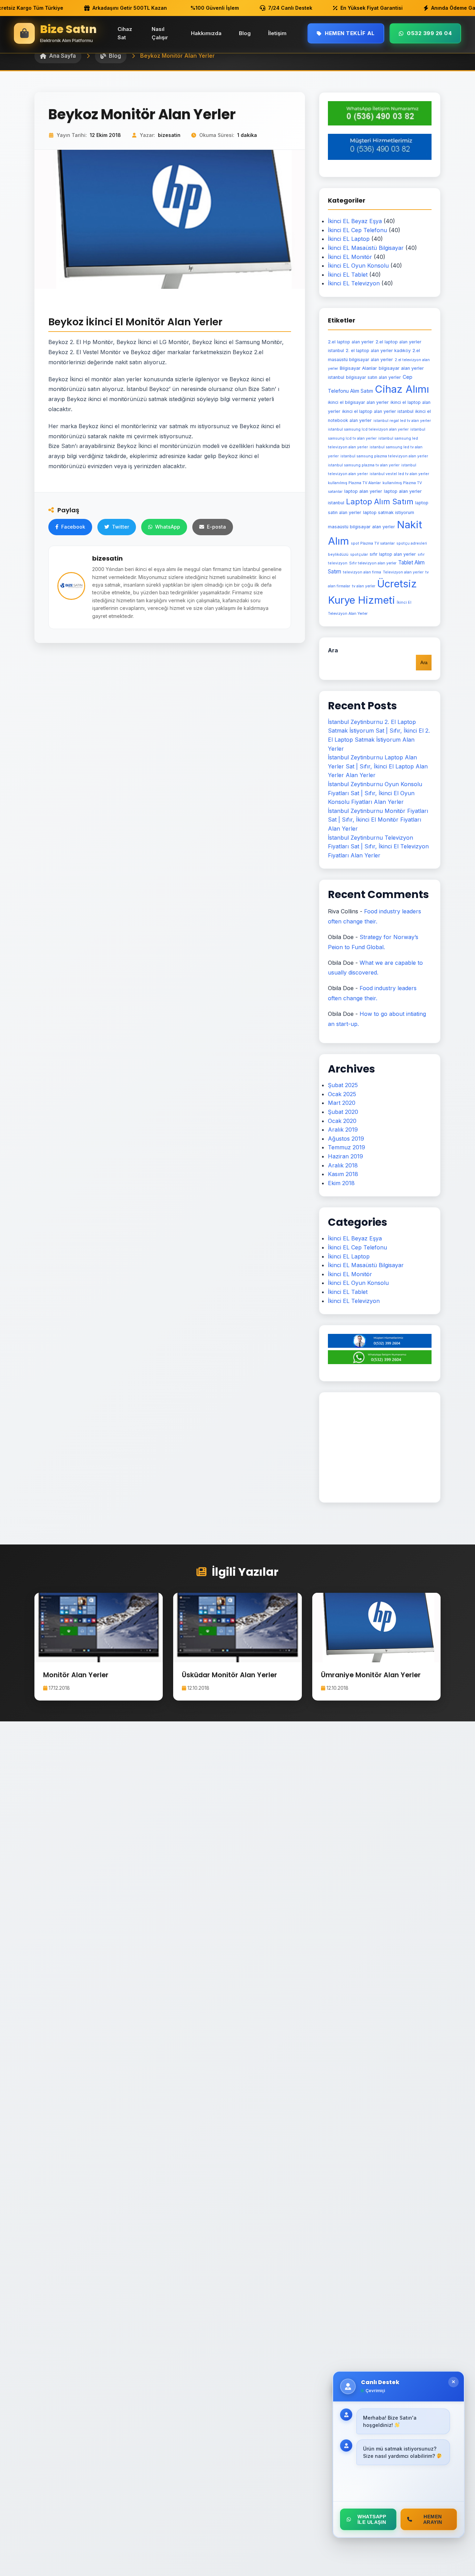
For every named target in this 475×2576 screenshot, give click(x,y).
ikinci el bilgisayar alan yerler (358, 402)
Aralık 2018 (343, 1165)
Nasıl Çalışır (160, 33)
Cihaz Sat (125, 33)
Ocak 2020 (342, 1121)
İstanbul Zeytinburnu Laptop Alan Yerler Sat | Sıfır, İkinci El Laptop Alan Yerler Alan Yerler (378, 766)
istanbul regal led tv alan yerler (402, 421)
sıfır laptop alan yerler (393, 554)
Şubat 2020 (343, 1112)
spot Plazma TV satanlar (373, 543)
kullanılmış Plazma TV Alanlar (354, 483)
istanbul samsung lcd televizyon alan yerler (368, 429)
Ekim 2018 (341, 1183)
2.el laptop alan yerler (351, 342)
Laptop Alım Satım (380, 502)
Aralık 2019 (343, 1130)
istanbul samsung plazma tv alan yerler (364, 465)
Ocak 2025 (342, 1094)
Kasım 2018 (343, 1174)
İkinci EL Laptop (349, 239)
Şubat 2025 (343, 1085)
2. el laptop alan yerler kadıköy (378, 350)
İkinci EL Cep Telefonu (357, 230)
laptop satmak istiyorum (389, 512)
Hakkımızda (206, 33)
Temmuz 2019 (347, 1147)
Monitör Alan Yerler (76, 1675)
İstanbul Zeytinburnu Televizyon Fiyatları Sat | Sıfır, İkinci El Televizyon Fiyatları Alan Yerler (378, 846)
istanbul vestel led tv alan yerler (399, 474)
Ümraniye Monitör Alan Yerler (371, 1675)
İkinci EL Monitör (350, 257)
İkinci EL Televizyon (354, 283)
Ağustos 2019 (346, 1139)
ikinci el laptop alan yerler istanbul (378, 411)
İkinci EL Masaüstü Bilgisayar (366, 248)
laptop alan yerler (363, 491)
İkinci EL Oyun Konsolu (358, 266)
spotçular (359, 555)
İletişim (277, 33)
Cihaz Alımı (402, 389)
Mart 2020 (342, 1103)
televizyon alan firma (362, 572)
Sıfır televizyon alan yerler (373, 563)
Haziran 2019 (345, 1156)
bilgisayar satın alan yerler (373, 377)
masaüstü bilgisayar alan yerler (361, 527)
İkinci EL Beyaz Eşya (355, 221)
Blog (245, 33)
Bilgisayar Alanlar (358, 368)
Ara (333, 650)
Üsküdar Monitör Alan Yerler (230, 1675)
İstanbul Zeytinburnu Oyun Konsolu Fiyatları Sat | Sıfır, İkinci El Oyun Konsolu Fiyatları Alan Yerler (375, 793)
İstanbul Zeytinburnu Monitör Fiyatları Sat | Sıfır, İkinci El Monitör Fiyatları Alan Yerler (378, 820)
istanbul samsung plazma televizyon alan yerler (384, 456)
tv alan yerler (364, 586)
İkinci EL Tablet (348, 275)
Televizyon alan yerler (403, 572)
